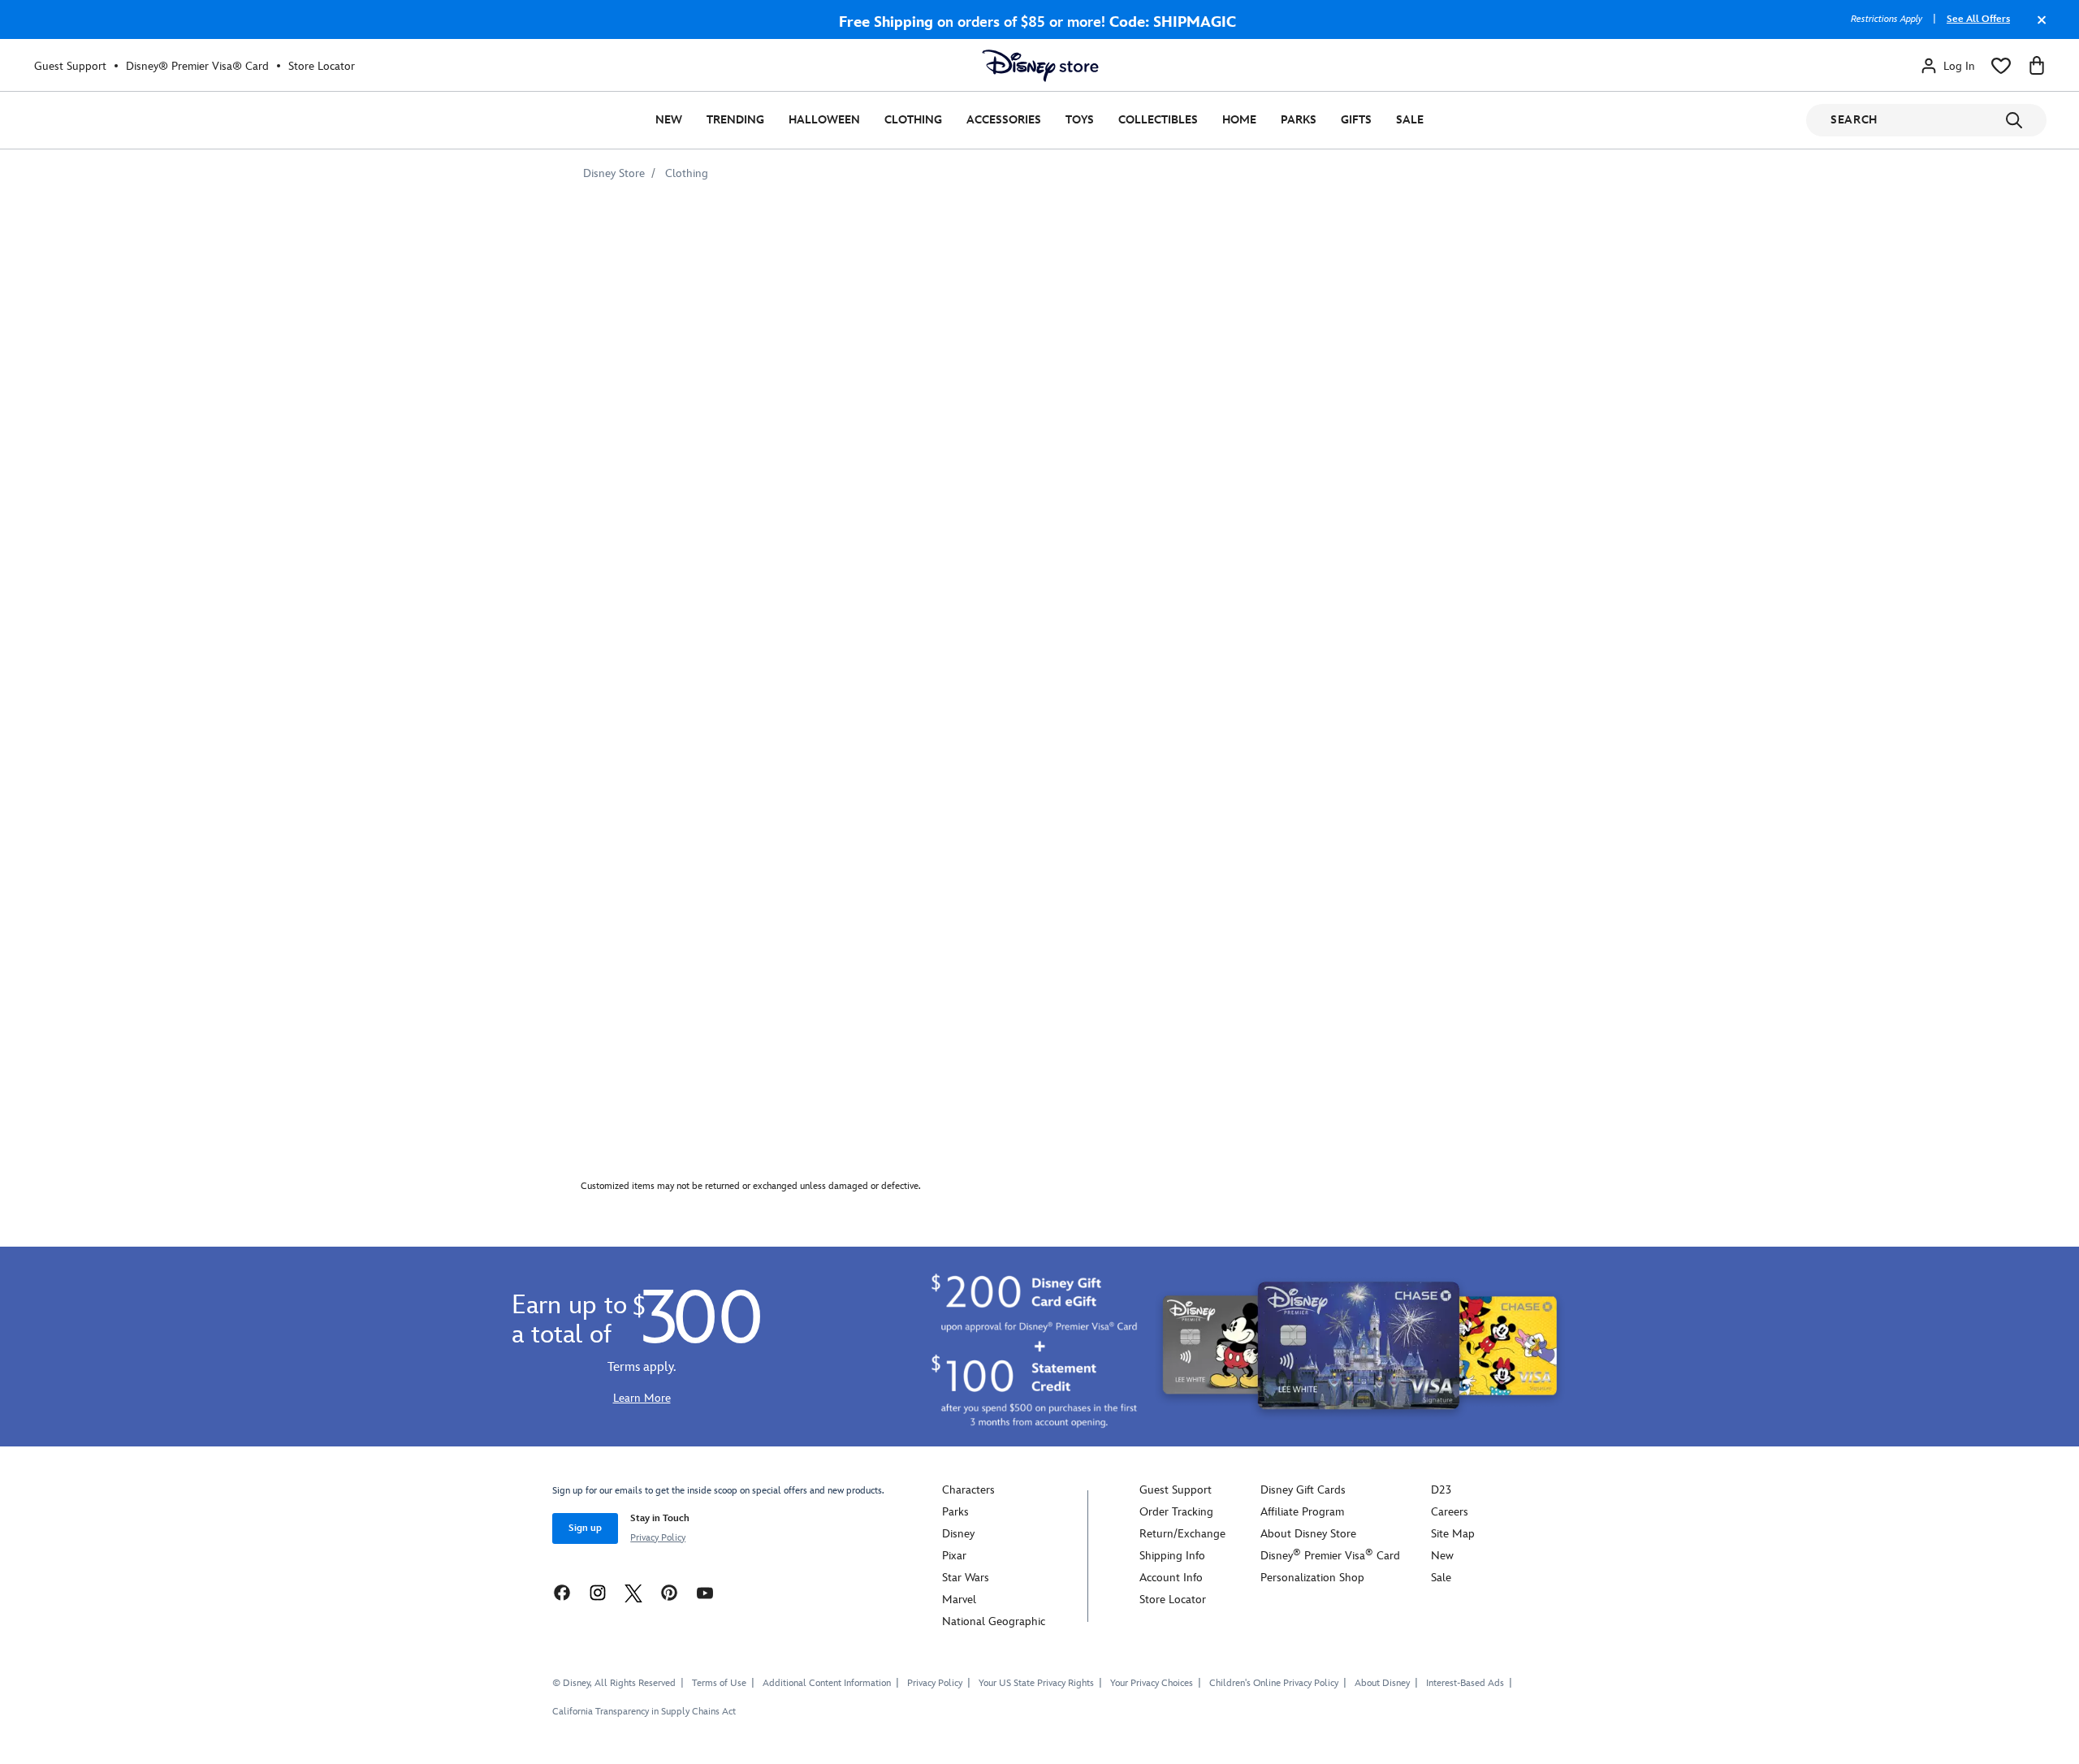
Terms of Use (719, 1683)
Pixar (954, 1556)
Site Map (1453, 1534)
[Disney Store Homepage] (1040, 66)
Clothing (913, 120)
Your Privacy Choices (1152, 1684)
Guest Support (70, 66)
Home (1239, 120)
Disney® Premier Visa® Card (197, 66)
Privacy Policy (658, 1538)
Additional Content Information (827, 1683)
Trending (735, 120)
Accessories (1004, 120)
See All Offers (1978, 19)
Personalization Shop (1312, 1578)
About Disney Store (1308, 1534)
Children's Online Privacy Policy (1274, 1683)
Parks (1299, 120)
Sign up (585, 1528)
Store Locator (322, 66)
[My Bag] (2037, 66)
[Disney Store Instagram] (598, 1592)
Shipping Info (1172, 1556)
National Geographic (994, 1621)
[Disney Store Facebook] (562, 1592)
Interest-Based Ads (1465, 1683)
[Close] (2038, 28)
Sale (1410, 120)
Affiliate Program (1302, 1512)
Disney (958, 1534)
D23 (1441, 1490)
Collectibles (1158, 120)
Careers (1450, 1512)
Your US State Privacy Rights (1036, 1683)
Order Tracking (1176, 1512)
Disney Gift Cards (1303, 1490)
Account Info (1171, 1578)
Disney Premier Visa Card (1330, 1556)
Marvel (959, 1600)
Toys (1080, 120)
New (669, 120)
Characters (968, 1490)
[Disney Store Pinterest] (669, 1592)
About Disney (1382, 1683)
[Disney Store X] (633, 1592)
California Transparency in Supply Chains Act (644, 1712)
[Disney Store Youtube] (705, 1592)
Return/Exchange (1182, 1534)
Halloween (824, 120)
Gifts (1356, 120)
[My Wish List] (2001, 66)
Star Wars (966, 1578)
